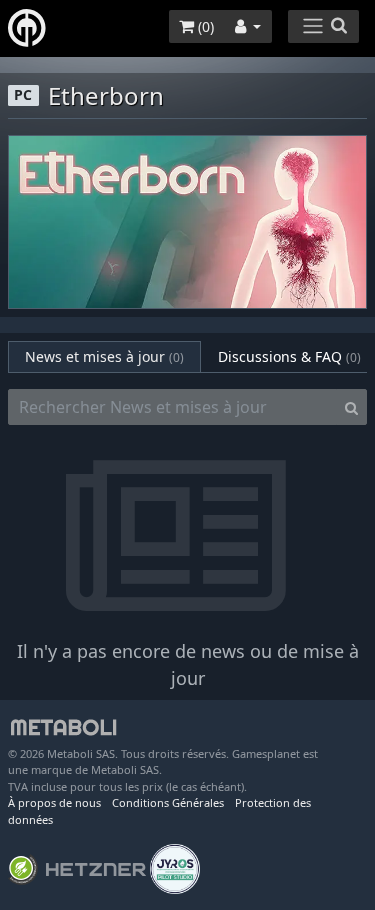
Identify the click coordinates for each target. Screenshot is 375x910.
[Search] (351, 407)
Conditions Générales (168, 802)
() (204, 26)
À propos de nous (54, 802)
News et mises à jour (104, 356)
